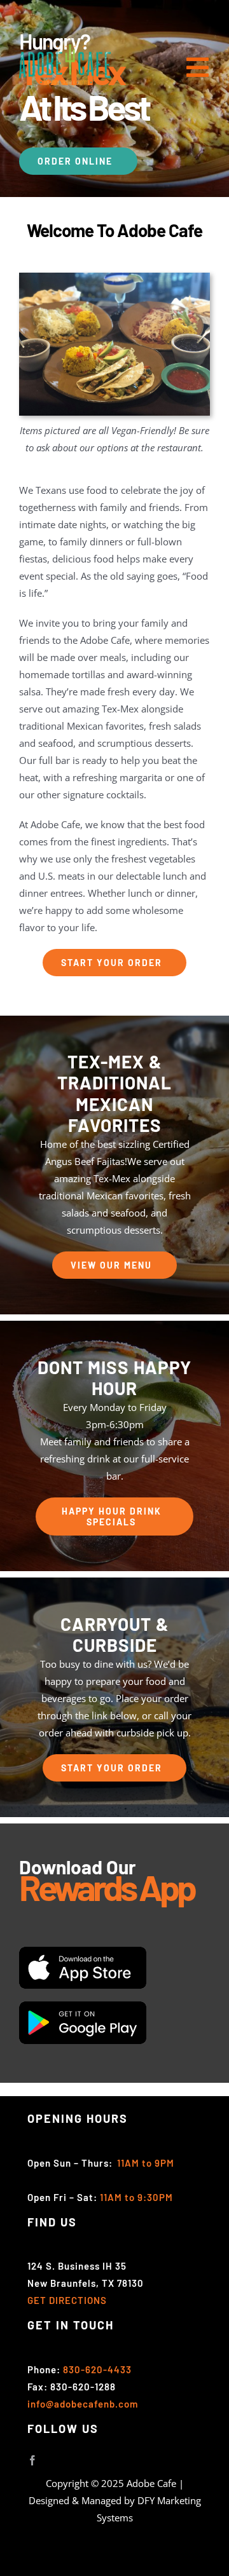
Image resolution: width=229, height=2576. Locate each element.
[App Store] (83, 1951)
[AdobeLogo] (65, 49)
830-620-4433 (97, 2369)
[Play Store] (83, 2006)
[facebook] (32, 2460)
